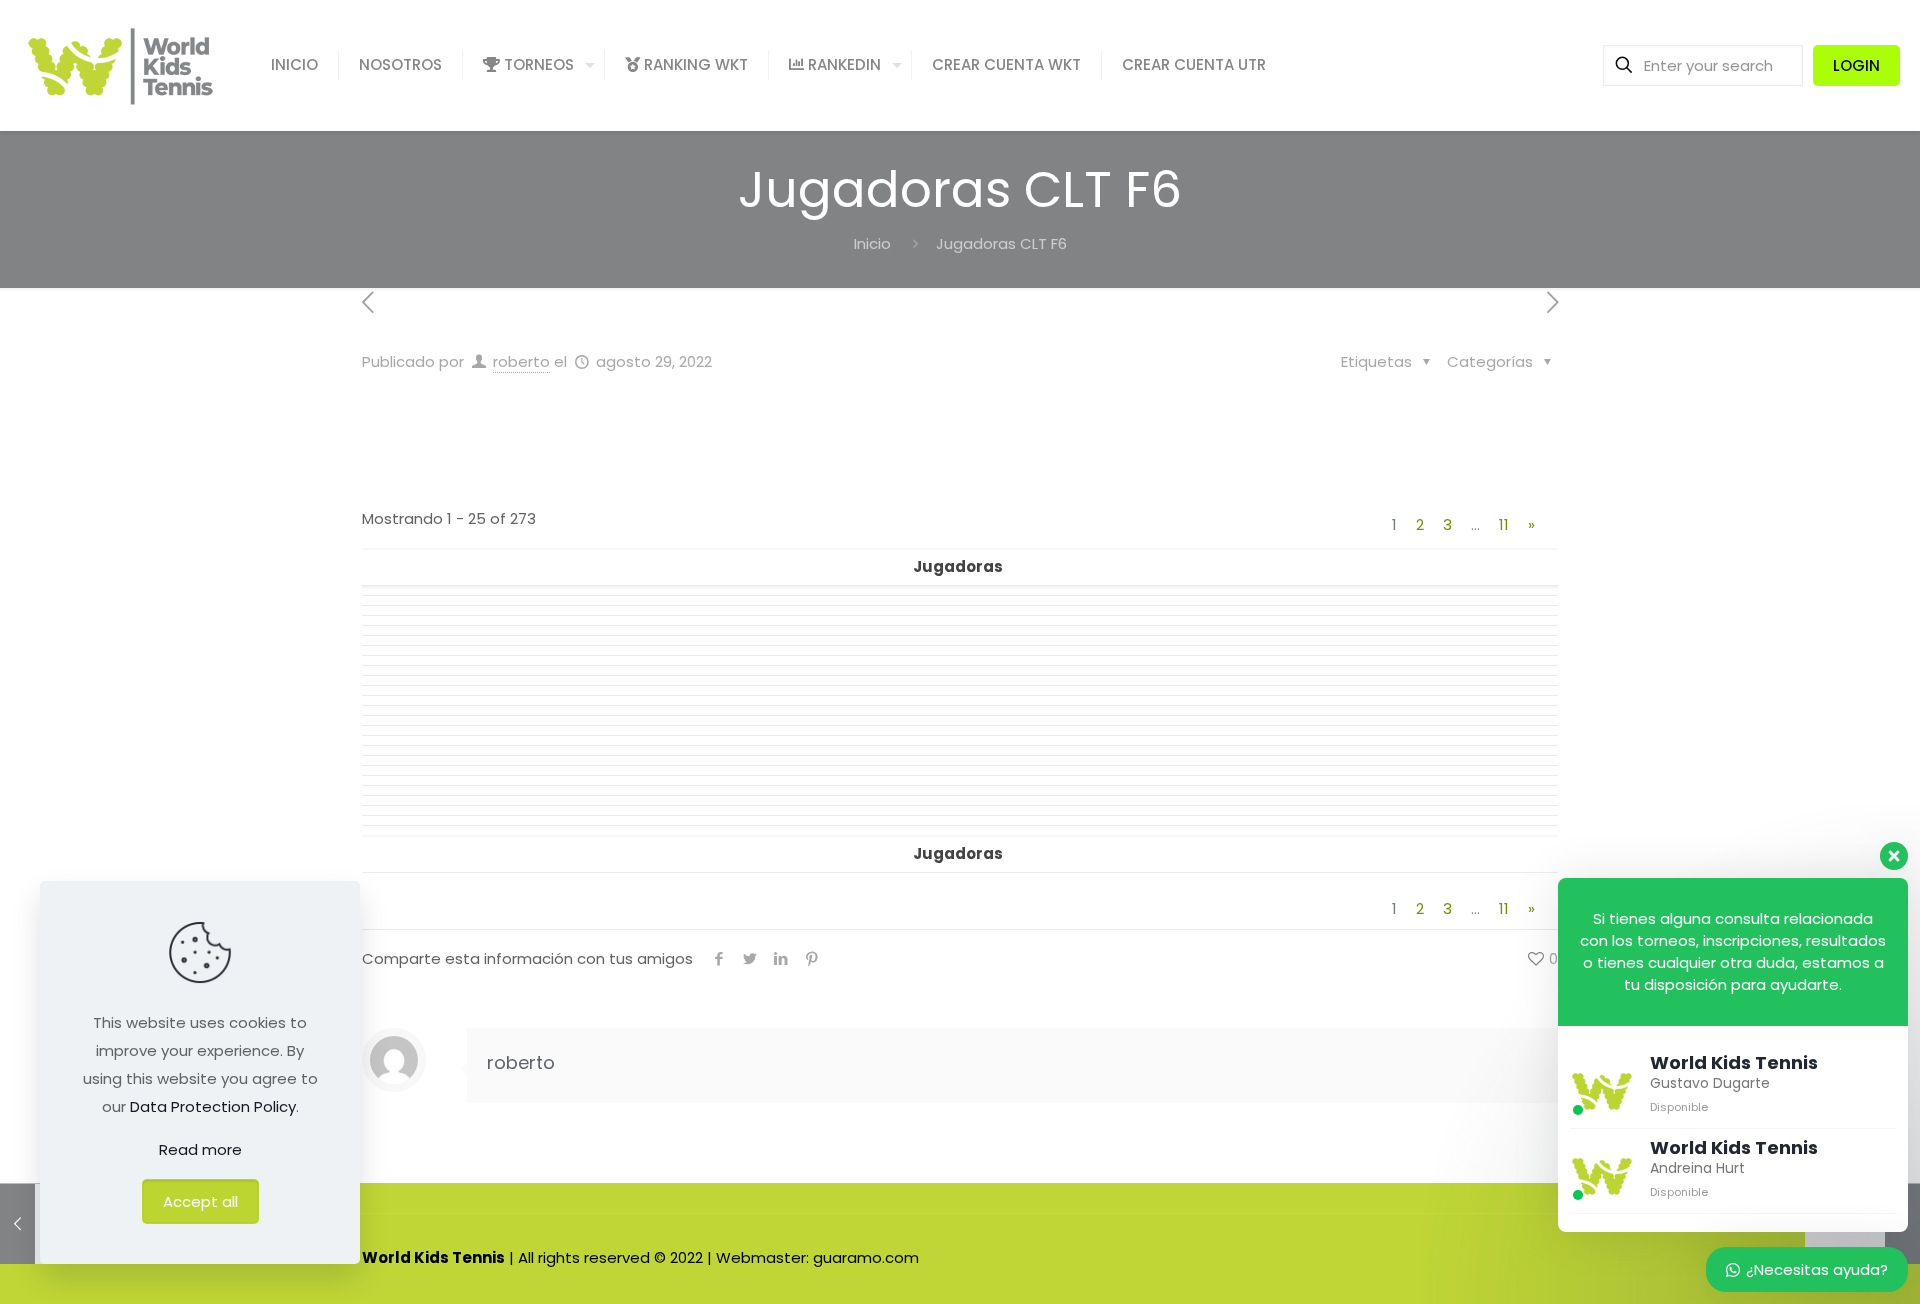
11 (1504, 524)
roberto (521, 361)
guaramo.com (866, 1257)
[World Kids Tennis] (120, 65)
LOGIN (1856, 65)
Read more (200, 1149)
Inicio (872, 243)
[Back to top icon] (1537, 1256)
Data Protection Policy (213, 1106)
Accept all (200, 1201)
